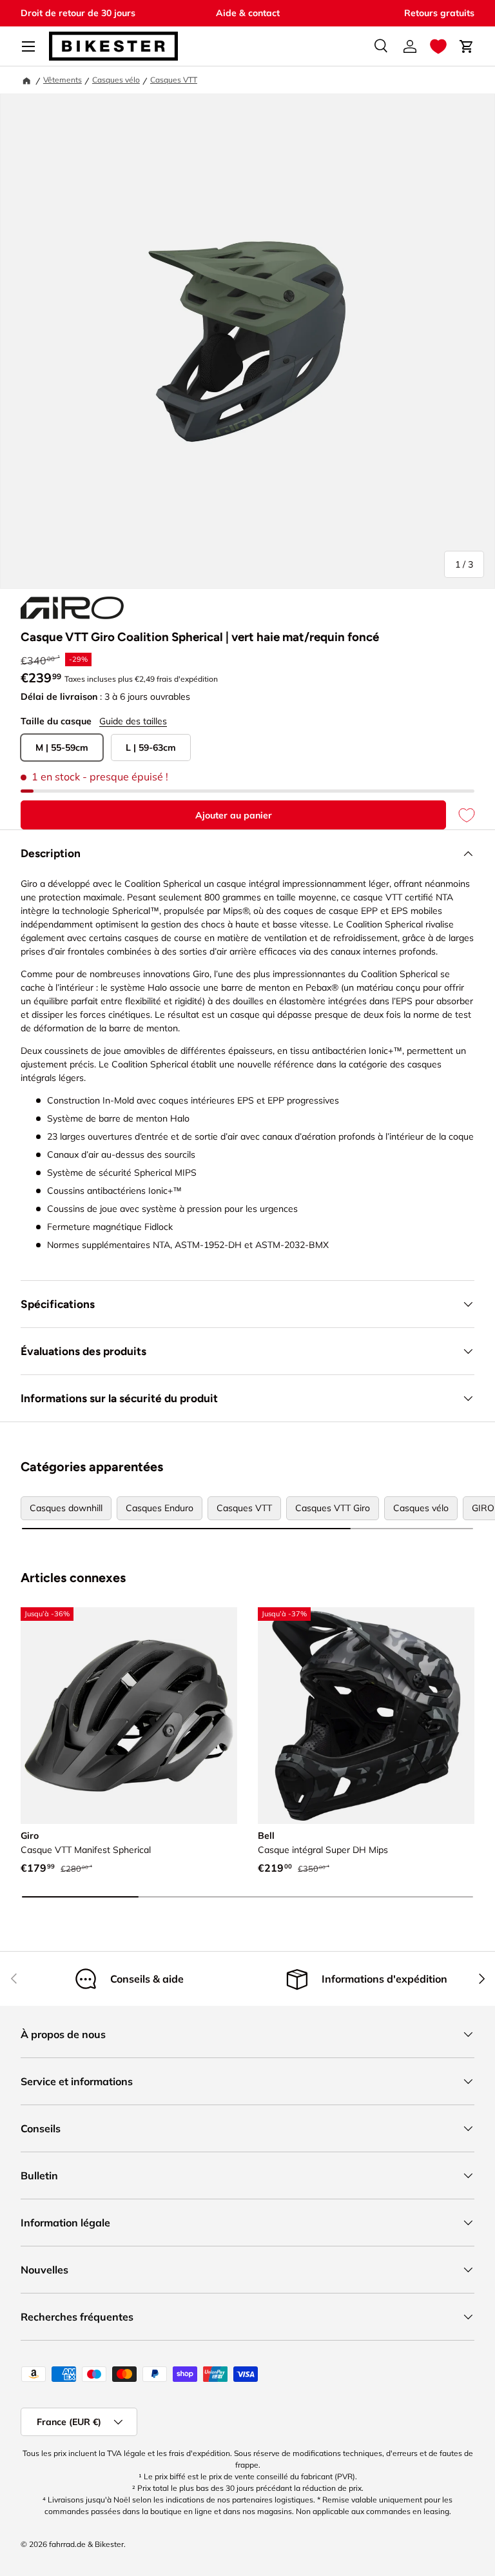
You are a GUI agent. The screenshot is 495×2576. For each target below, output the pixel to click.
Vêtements (63, 80)
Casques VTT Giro (333, 1508)
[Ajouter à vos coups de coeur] (460, 815)
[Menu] (28, 46)
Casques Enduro (160, 1508)
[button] (438, 46)
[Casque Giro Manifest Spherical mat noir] (129, 1716)
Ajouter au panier (234, 815)
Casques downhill (66, 1508)
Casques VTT (174, 80)
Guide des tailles (133, 721)
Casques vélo (116, 80)
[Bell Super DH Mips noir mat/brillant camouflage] (366, 1716)
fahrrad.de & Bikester (86, 2544)
